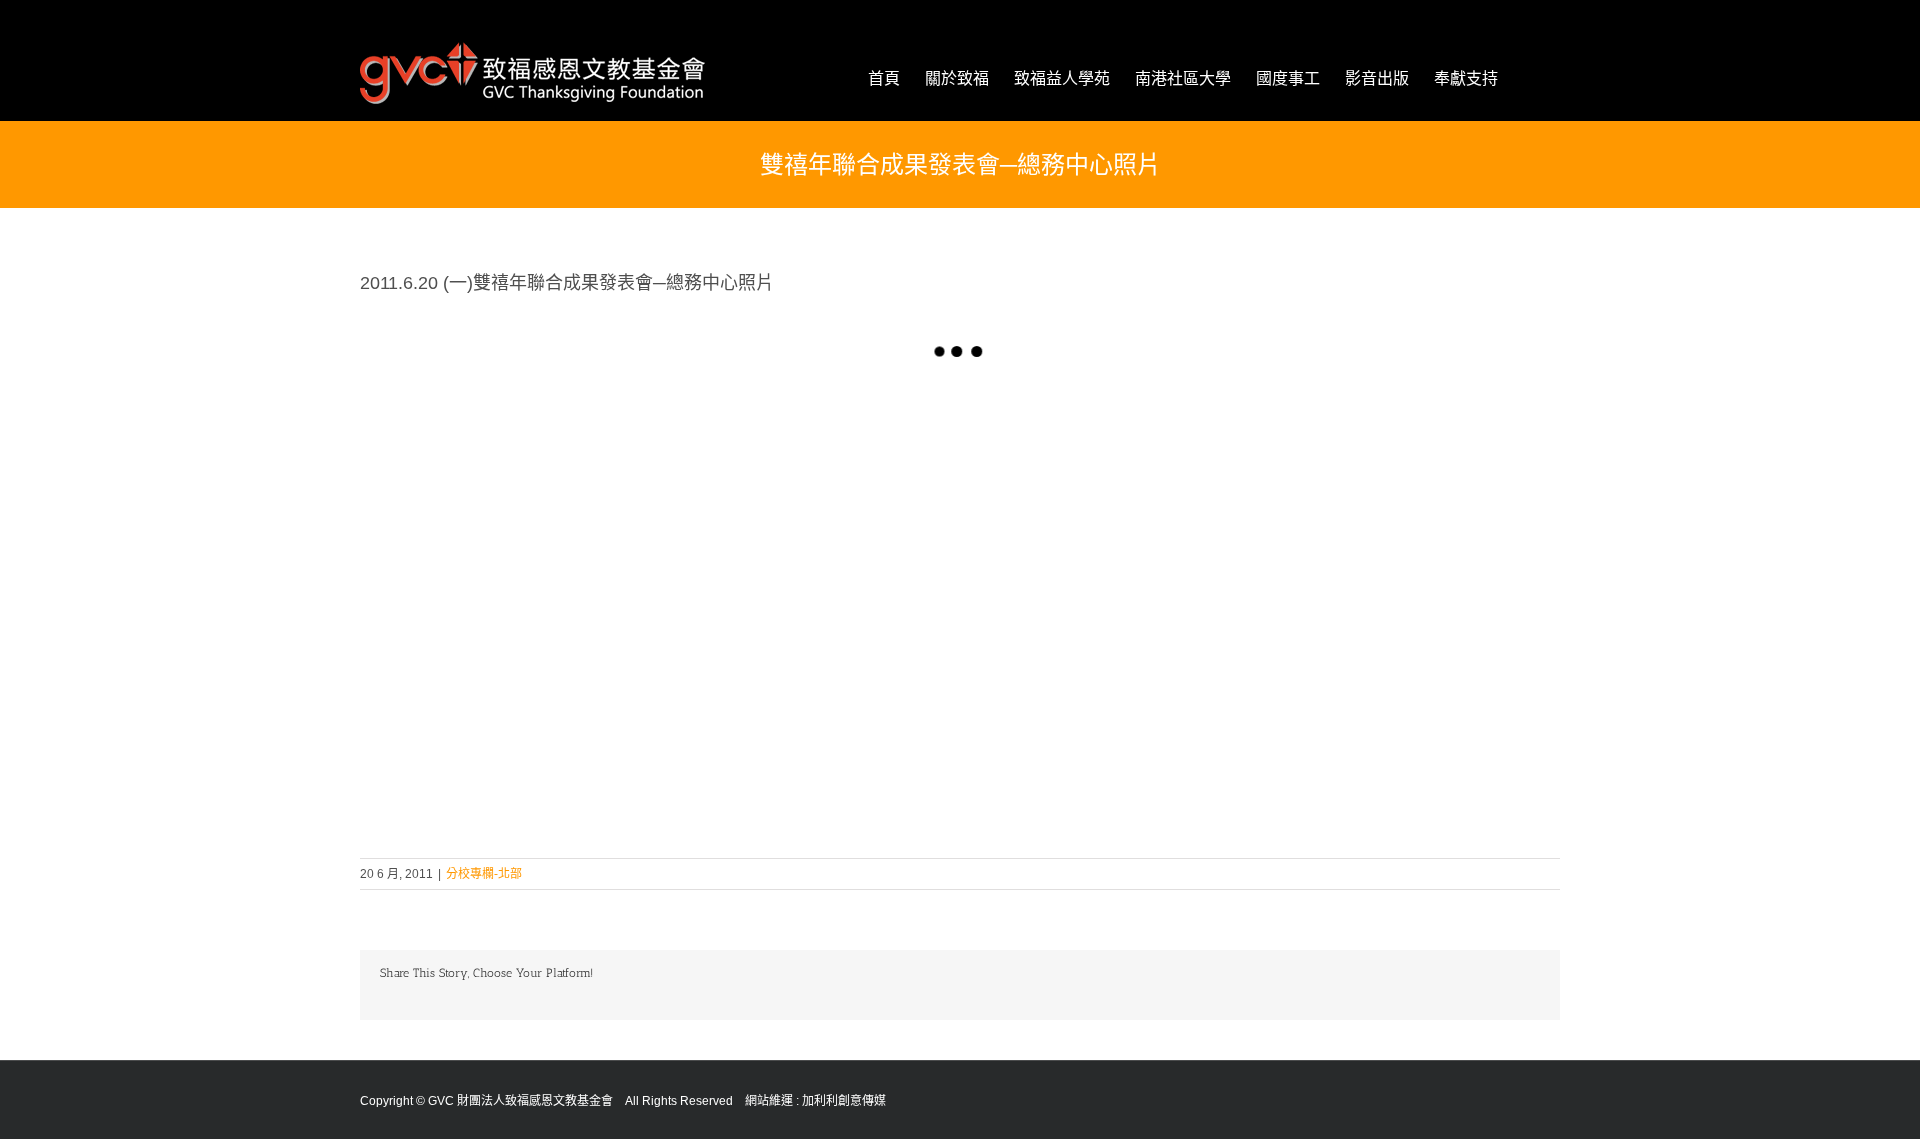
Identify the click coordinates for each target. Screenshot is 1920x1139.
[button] (1529, 79)
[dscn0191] (510, 719)
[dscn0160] (810, 492)
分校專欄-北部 (484, 874)
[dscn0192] (1410, 492)
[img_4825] (1110, 492)
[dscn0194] (510, 492)
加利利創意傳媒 (844, 1101)
